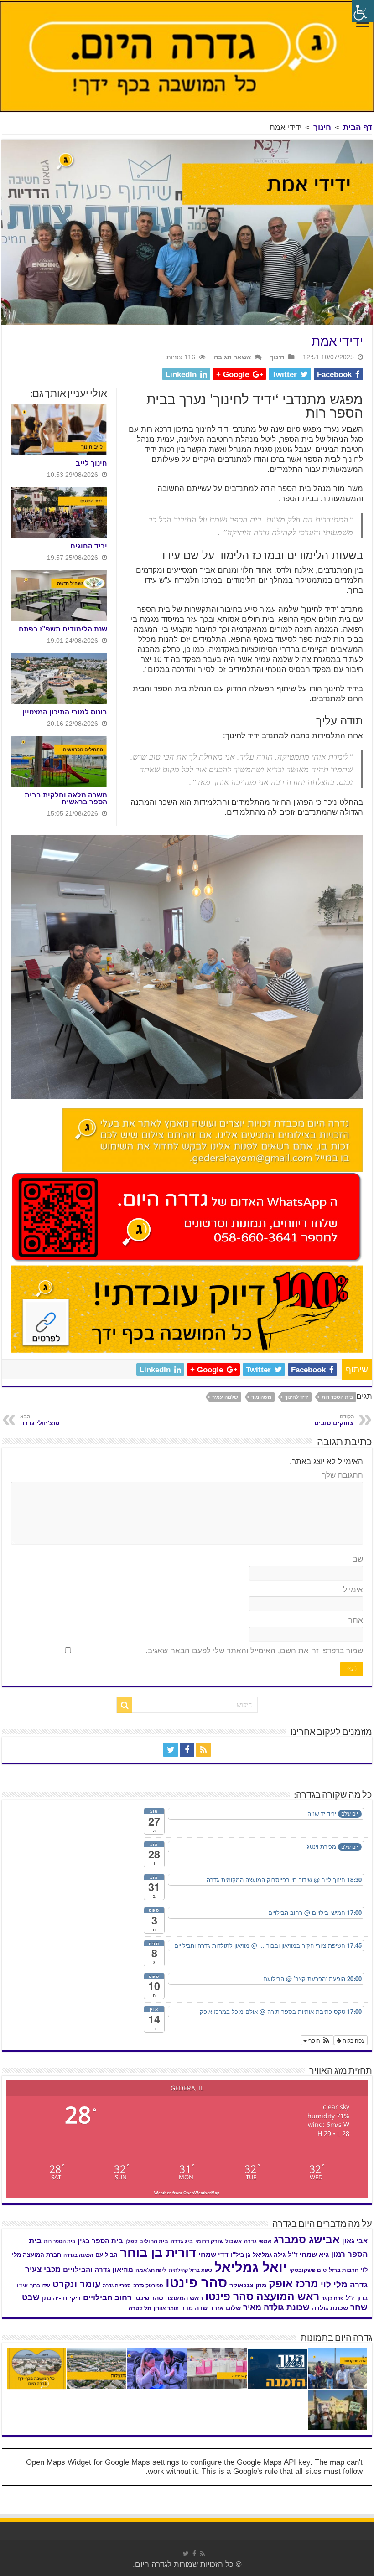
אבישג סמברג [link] (307, 2240)
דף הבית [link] (358, 127)
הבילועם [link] (106, 2255)
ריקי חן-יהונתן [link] (61, 2298)
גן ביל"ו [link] (241, 2255)
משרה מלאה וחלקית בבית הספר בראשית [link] (66, 798)
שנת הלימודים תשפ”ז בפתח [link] (63, 629)
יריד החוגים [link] (89, 546)
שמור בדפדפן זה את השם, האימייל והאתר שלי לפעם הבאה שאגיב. (254, 1651)
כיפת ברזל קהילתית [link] (190, 2270)
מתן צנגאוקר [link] (248, 2285)
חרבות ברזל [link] (344, 2270)
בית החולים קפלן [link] (147, 2241)
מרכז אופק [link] (293, 2284)
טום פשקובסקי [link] (308, 2270)
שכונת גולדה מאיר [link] (276, 2307)
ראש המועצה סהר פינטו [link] (262, 2297)
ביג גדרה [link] (182, 2241)
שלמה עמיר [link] (225, 1397)
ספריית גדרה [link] (117, 2286)
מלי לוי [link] (334, 2284)
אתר (356, 1620)
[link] (363, 24)
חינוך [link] (322, 127)
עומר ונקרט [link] (76, 2284)
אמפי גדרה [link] (258, 2241)
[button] (317, 2040)
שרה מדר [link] (194, 2308)
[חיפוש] (125, 1705)
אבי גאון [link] (355, 2241)
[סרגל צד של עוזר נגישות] (363, 11)
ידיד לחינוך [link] (296, 1397)
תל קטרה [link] (140, 2308)
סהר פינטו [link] (196, 2283)
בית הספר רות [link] (337, 1397)
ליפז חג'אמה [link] (151, 2270)
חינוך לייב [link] (91, 463)
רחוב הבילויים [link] (107, 2298)
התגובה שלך (343, 1475)
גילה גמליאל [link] (269, 2255)
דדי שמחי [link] (213, 2255)
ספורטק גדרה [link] (148, 2286)
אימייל (353, 1590)
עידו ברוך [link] (40, 2286)
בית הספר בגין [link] (100, 2241)
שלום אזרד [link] (225, 2308)
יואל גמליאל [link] (251, 2267)
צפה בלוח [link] (353, 2040)
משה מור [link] (261, 1397)
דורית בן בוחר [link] (158, 2253)
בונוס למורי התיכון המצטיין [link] (65, 712)
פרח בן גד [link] (332, 2298)
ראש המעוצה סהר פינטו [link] (169, 2298)
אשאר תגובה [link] (233, 357)
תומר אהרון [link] (166, 2308)
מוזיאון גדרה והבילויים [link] (98, 2270)
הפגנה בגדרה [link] (78, 2255)
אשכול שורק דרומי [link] (218, 2241)
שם (358, 1559)
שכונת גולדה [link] (330, 2308)
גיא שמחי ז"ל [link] (308, 2254)
